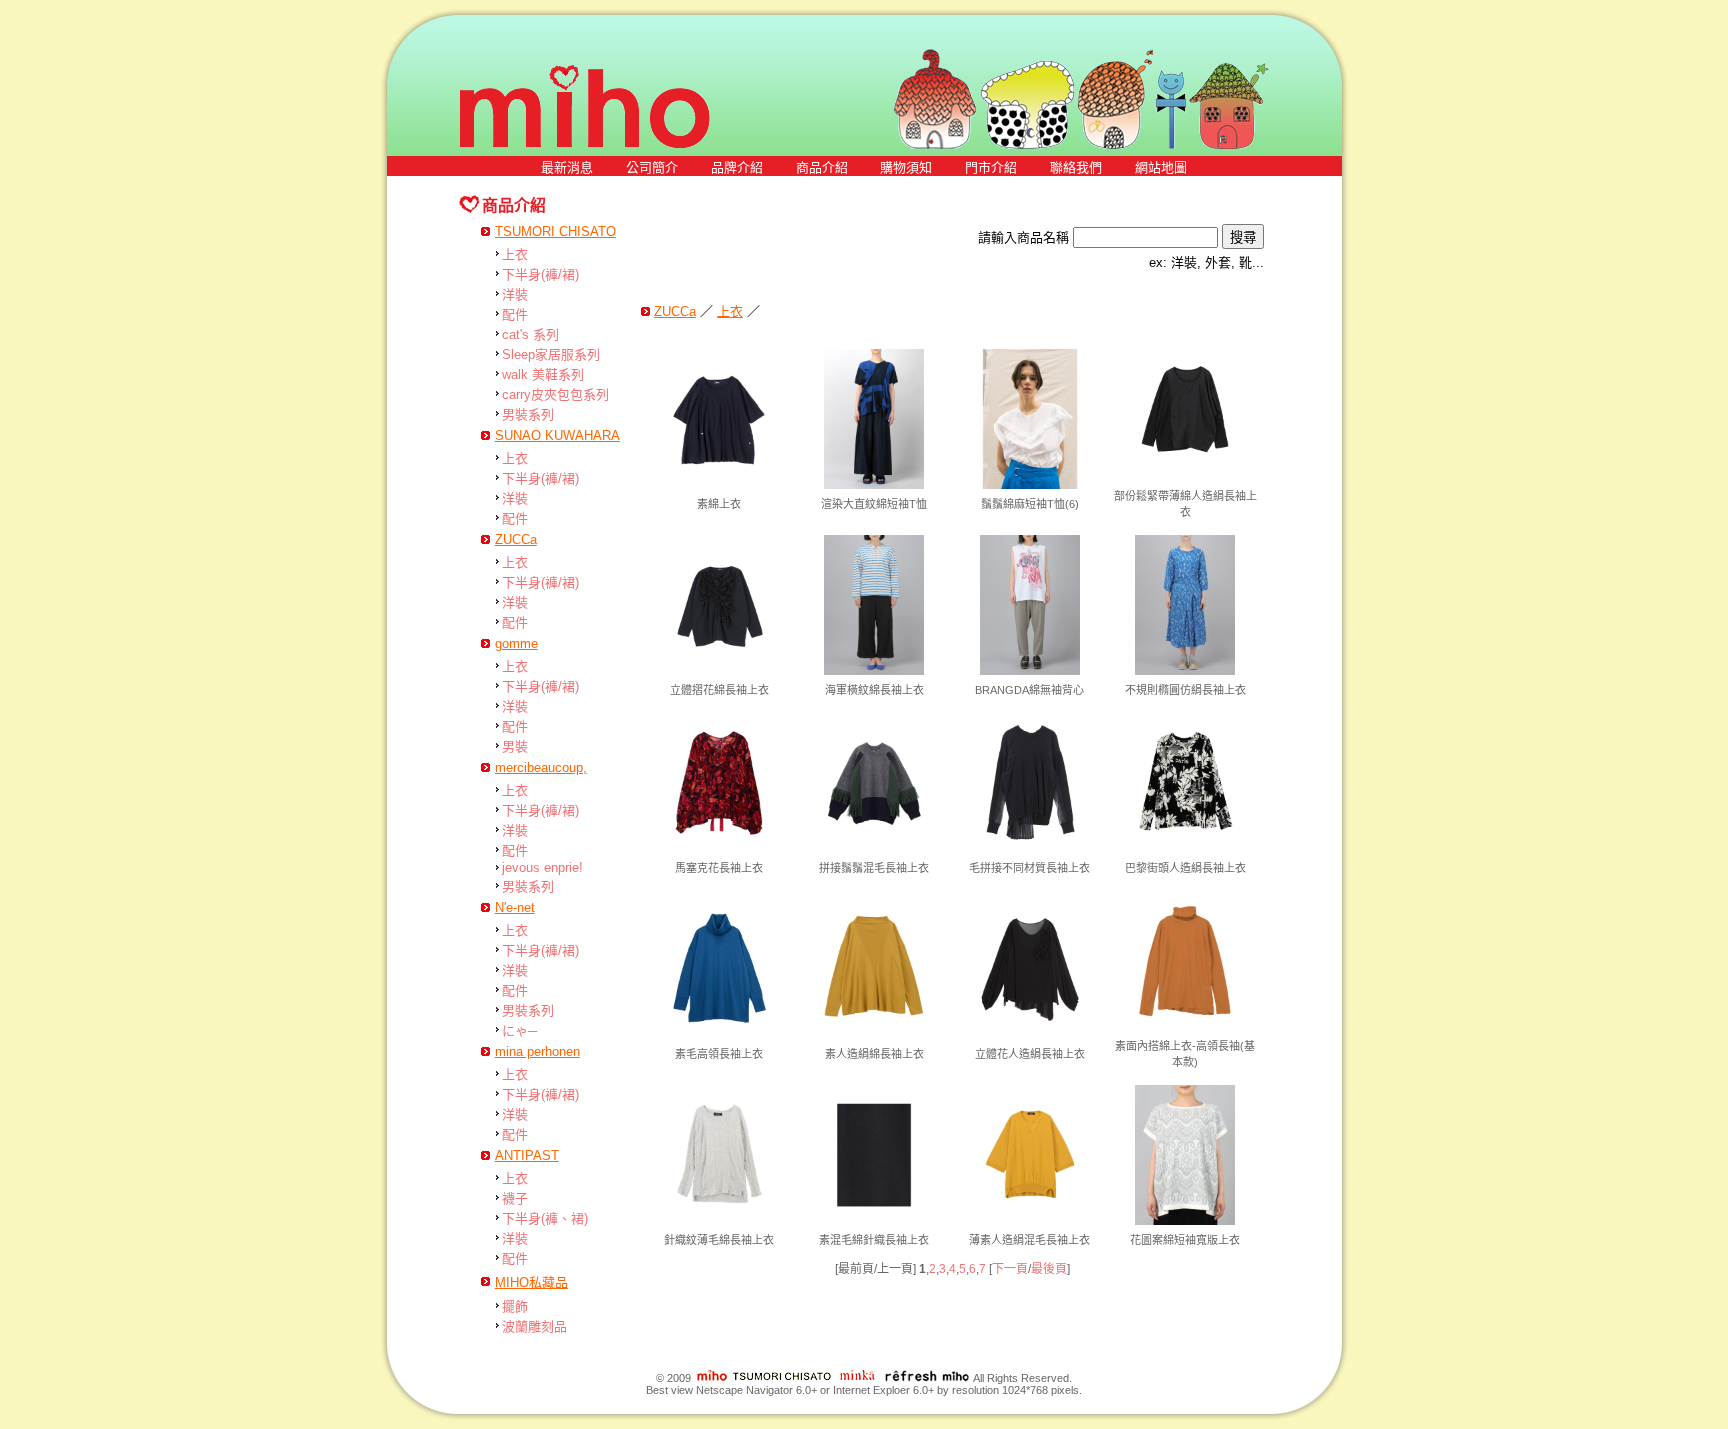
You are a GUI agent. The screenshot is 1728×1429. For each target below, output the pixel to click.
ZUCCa (516, 539)
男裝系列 (528, 414)
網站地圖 (1161, 167)
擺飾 (515, 1306)
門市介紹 (991, 167)
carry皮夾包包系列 (555, 394)
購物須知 (906, 167)
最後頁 (1049, 1269)
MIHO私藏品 (531, 1282)
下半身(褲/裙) (540, 274)
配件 (515, 314)
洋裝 (515, 294)
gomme (516, 643)
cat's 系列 (530, 334)
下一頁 (1010, 1269)
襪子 (515, 1198)
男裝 (515, 746)
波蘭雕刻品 (534, 1326)
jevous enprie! (542, 867)
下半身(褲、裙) (545, 1218)
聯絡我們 (1076, 167)
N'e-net (515, 907)
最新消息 (567, 167)
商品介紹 (822, 167)
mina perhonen (537, 1051)
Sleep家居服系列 (551, 354)
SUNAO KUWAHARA (557, 435)
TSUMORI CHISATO (555, 231)
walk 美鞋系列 (543, 374)
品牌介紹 (737, 167)
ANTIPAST (527, 1155)
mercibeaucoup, (541, 767)
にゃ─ (519, 1030)
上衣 (515, 254)
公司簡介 (652, 167)
